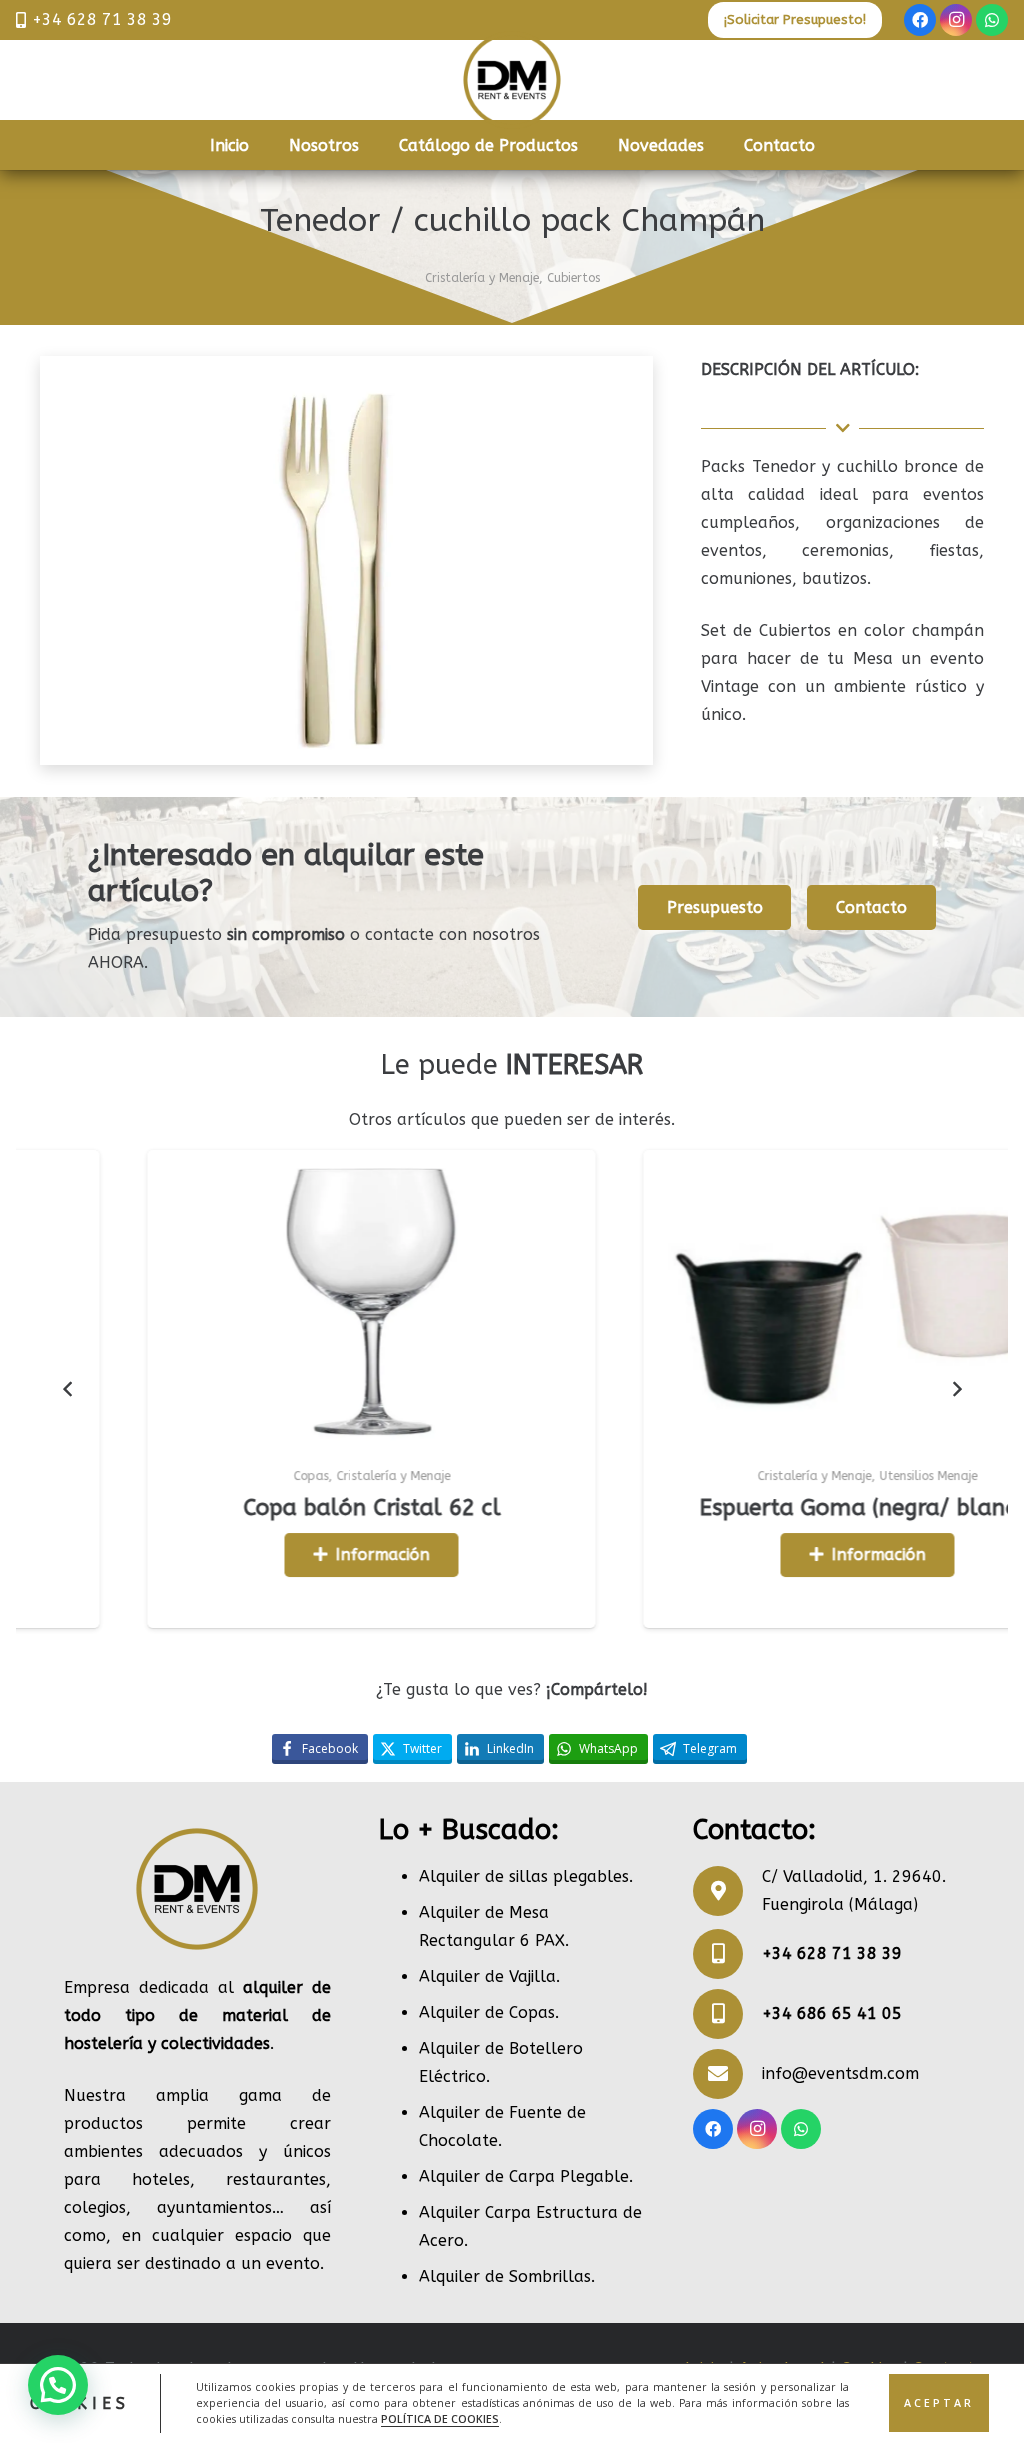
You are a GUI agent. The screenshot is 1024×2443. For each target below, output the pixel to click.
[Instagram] (956, 20)
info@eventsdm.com (840, 2073)
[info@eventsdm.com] (727, 2074)
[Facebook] (920, 20)
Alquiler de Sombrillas (505, 2276)
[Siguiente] (956, 1389)
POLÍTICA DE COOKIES (440, 2419)
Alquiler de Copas (487, 2012)
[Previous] (68, 1389)
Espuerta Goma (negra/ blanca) (695, 1507)
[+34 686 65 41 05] (727, 2014)
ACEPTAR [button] (939, 2403)
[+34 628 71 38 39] (727, 1954)
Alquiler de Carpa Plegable (524, 2176)
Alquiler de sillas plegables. (526, 1876)
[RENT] (512, 80)
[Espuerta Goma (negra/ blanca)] (695, 1299)
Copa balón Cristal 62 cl (199, 1507)
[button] (58, 2385)
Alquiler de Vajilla (487, 1976)
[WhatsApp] (992, 20)
